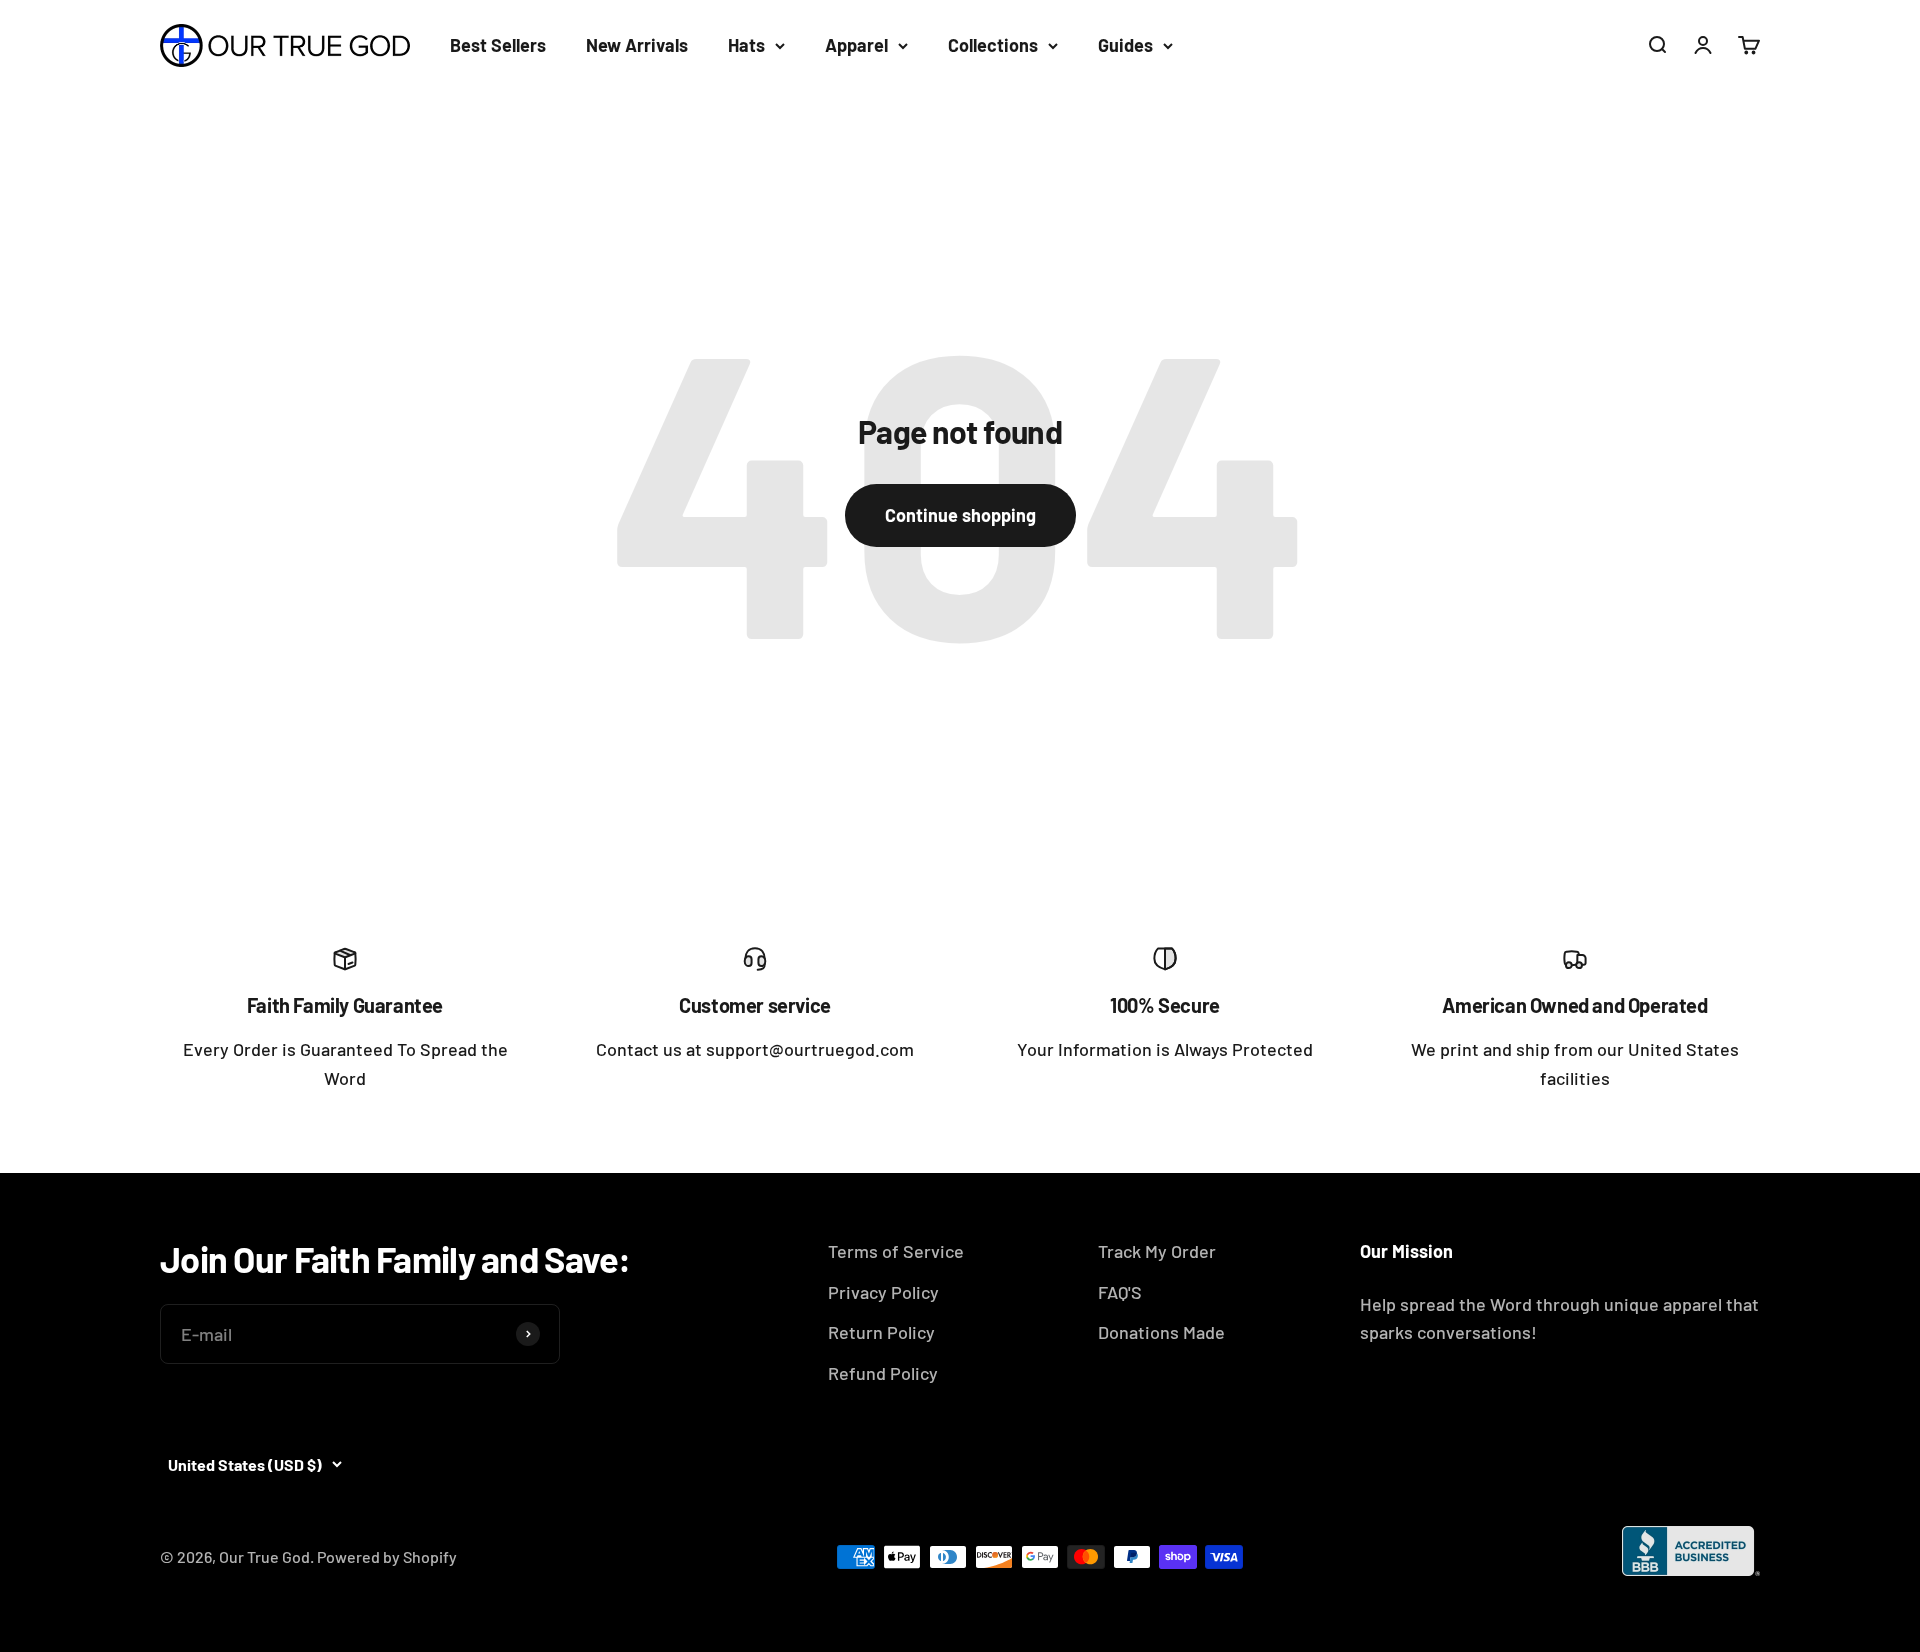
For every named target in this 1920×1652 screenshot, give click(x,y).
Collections (993, 45)
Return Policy (881, 1332)
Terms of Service (896, 1251)
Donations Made (1161, 1332)
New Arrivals (637, 45)
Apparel (856, 45)
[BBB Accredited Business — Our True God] (1691, 1551)
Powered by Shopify (387, 1556)
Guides (1125, 45)
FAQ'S (1120, 1292)
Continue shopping (960, 515)
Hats (746, 45)
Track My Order (1157, 1251)
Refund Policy (883, 1373)
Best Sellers (498, 45)
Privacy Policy (883, 1292)
